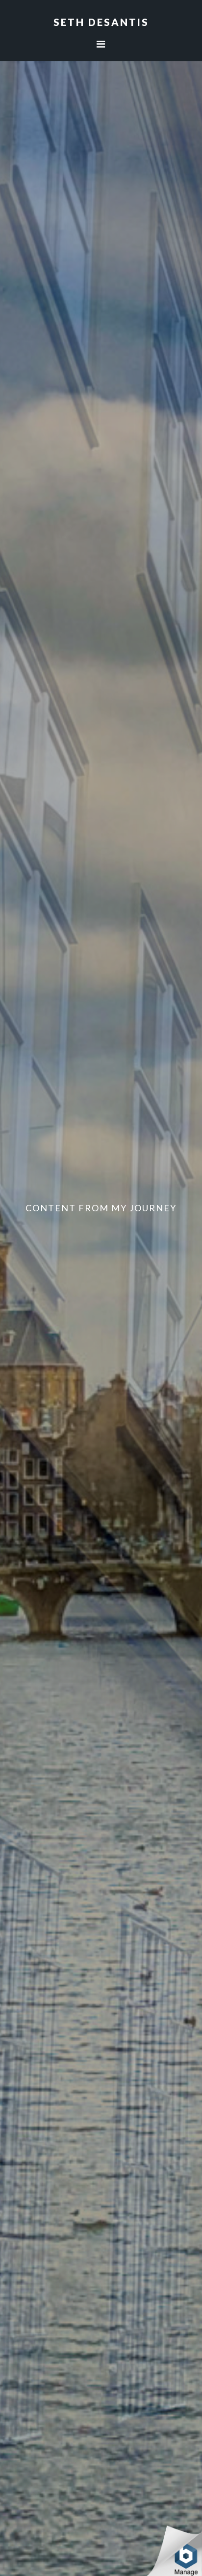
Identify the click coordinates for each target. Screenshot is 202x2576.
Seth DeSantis (101, 22)
